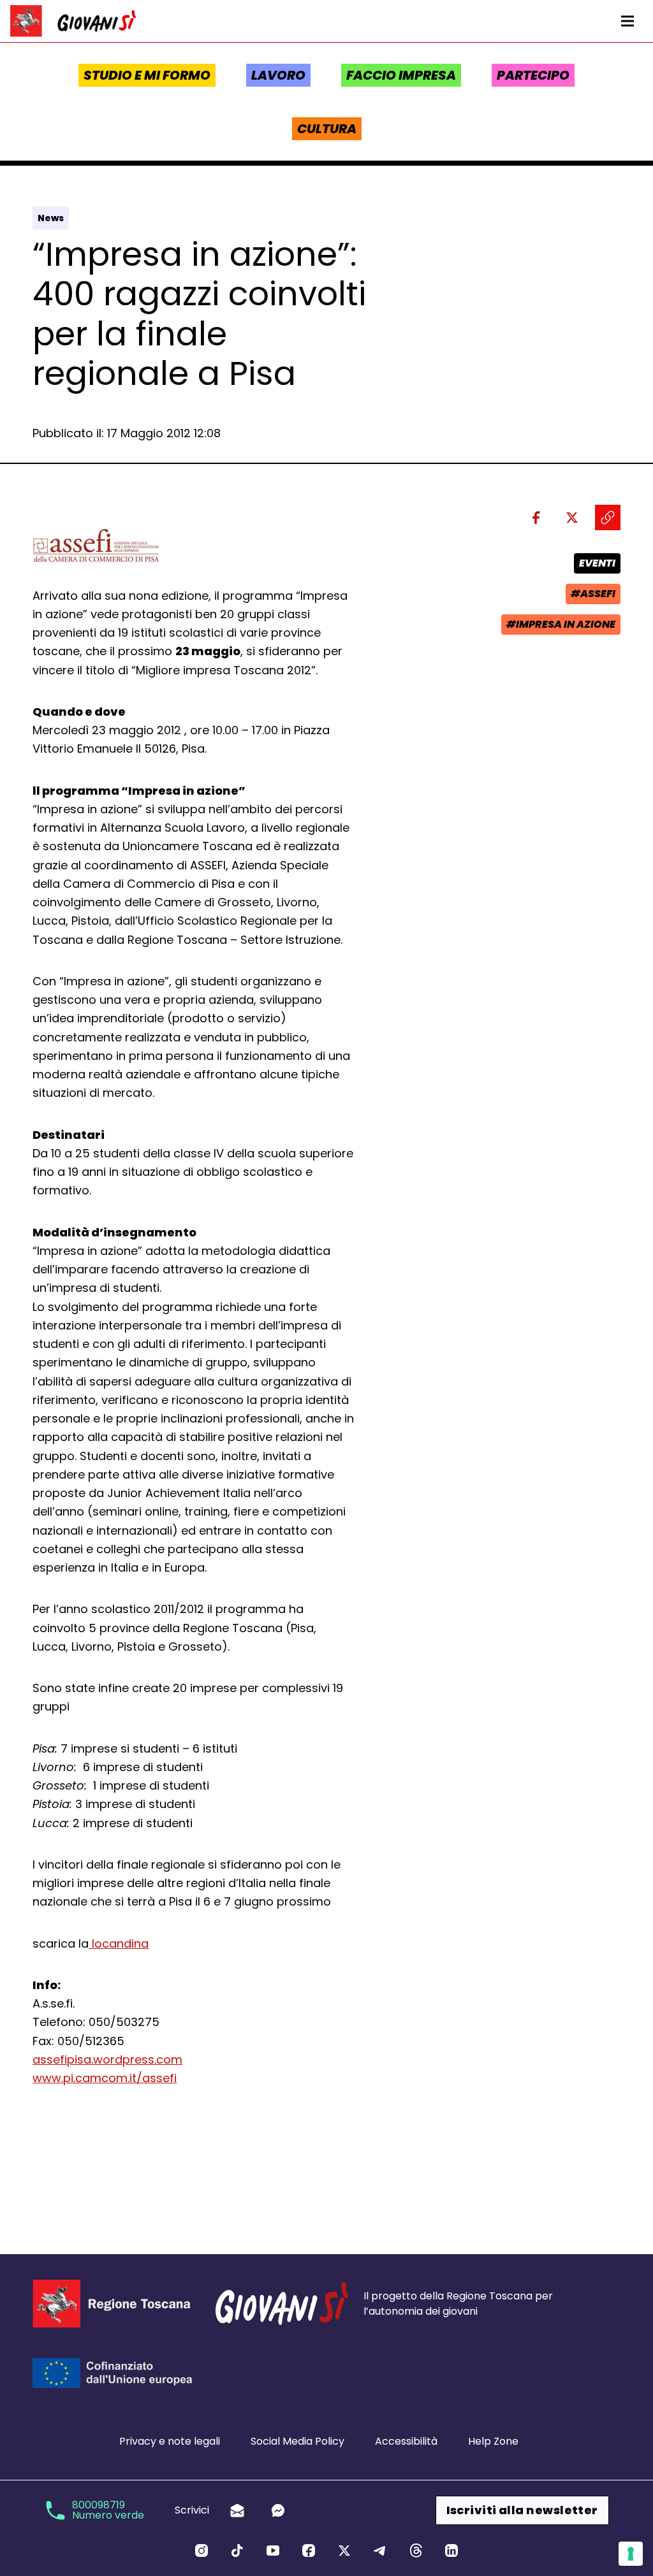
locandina (119, 1943)
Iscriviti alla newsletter (522, 2510)
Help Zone (493, 2441)
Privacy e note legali (170, 2441)
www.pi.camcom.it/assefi (105, 2078)
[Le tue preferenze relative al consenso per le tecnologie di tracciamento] (631, 2554)
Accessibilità (406, 2441)
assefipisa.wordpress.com (107, 2059)
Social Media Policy (297, 2441)
